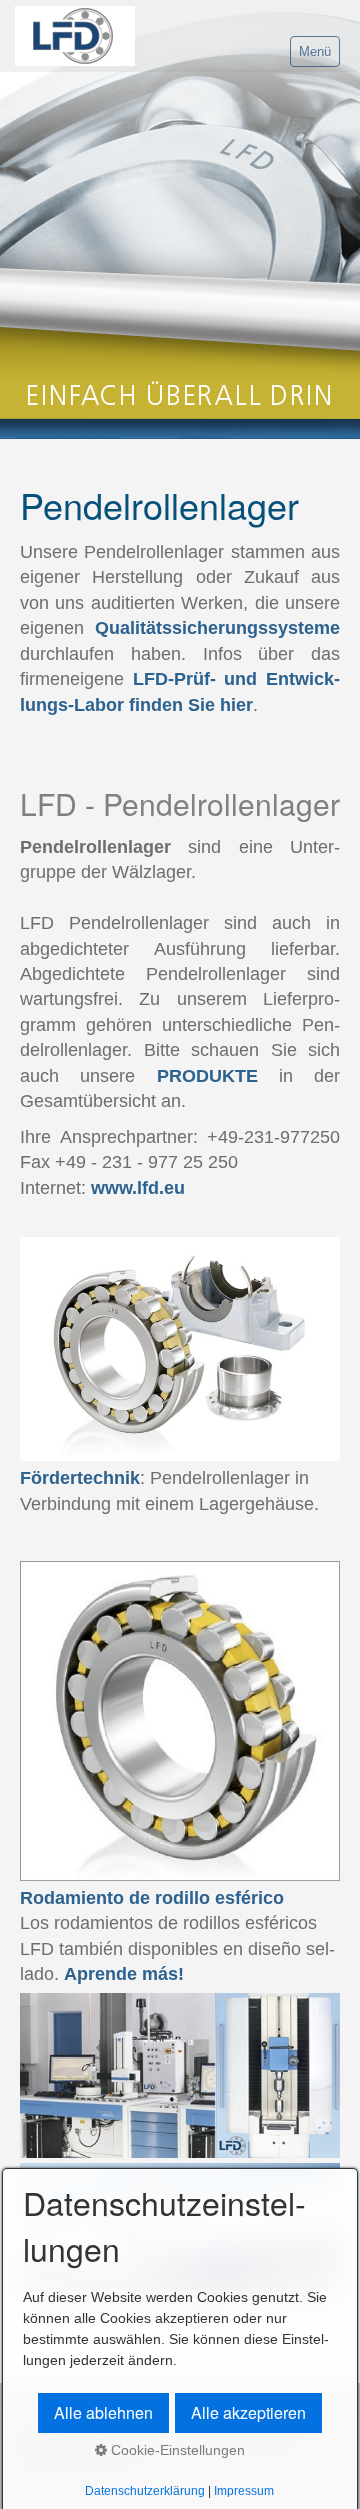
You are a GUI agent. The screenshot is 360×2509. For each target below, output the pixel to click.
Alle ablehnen (103, 2412)
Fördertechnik (80, 1478)
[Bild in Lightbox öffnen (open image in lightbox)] (180, 1349)
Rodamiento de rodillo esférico (152, 1898)
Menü (315, 51)
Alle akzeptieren (248, 2412)
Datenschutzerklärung (145, 2490)
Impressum (244, 2490)
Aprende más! (124, 1974)
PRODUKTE (207, 1076)
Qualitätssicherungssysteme (217, 628)
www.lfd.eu (138, 1188)
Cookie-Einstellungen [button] (176, 2450)
